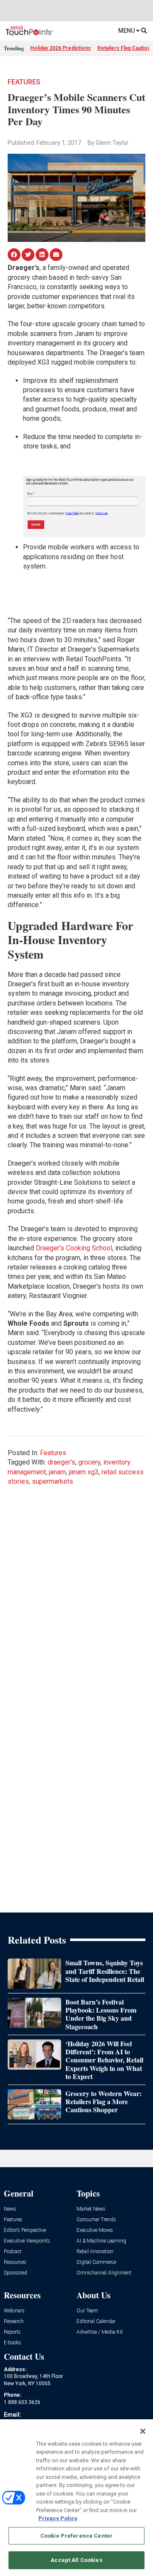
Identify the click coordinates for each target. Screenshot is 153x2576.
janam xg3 (84, 1472)
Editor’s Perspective (25, 2230)
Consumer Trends (96, 2220)
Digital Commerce (96, 2262)
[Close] (143, 2431)
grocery (89, 1462)
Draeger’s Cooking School (74, 1248)
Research (14, 2322)
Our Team (87, 2311)
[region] (76, 2498)
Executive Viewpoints (27, 2241)
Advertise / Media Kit (100, 2332)
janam (57, 1472)
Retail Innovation (95, 2252)
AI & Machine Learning (101, 2241)
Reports (12, 2332)
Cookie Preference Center (76, 2536)
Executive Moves (95, 2230)
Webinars (14, 2311)
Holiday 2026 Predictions (61, 48)
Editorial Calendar (96, 2322)
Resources (15, 2262)
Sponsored (16, 2273)
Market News (91, 2209)
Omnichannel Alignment (104, 2273)
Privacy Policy (58, 2518)
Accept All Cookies (76, 2560)
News (10, 2209)
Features (24, 82)
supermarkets (52, 1481)
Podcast (13, 2252)
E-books (13, 2343)
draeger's (61, 1462)
